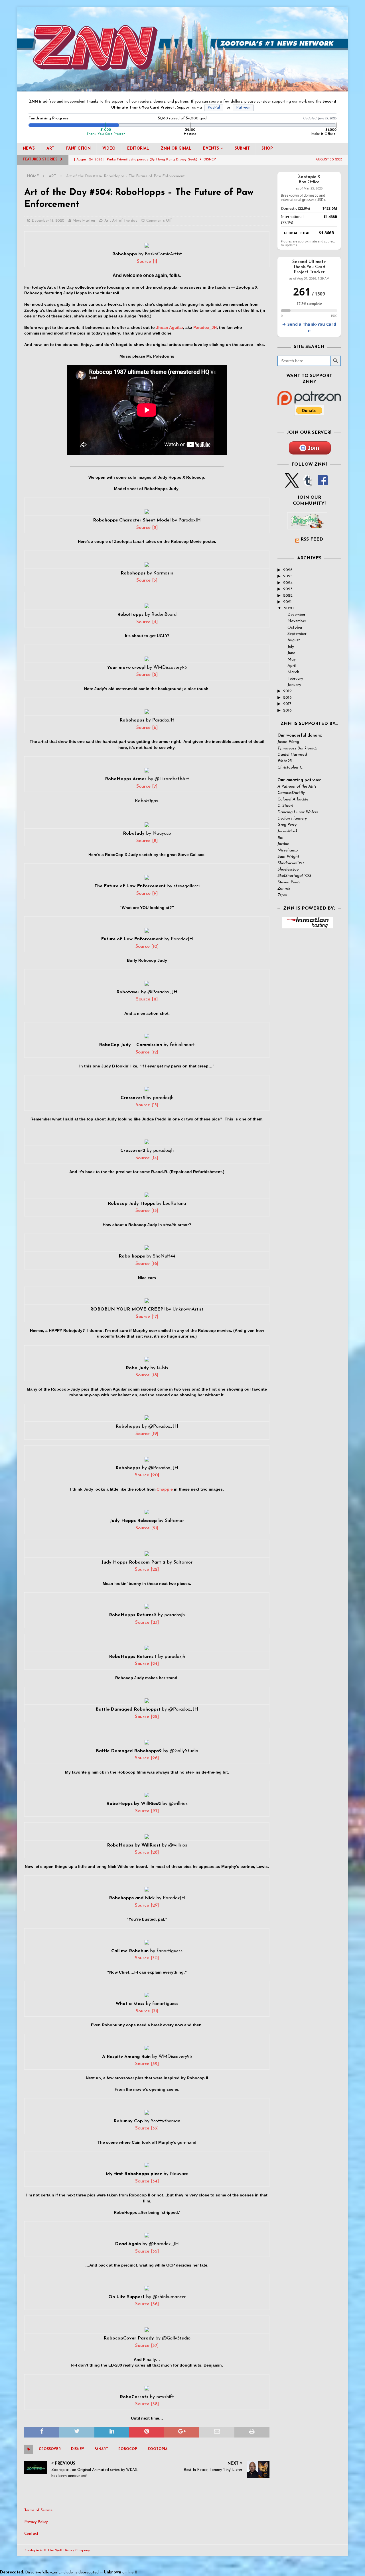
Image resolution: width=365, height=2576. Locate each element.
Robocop (128, 2449)
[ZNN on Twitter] (292, 484)
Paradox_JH (205, 327)
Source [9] (147, 894)
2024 (288, 583)
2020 (289, 608)
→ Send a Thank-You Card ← (309, 327)
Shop (267, 149)
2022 (288, 596)
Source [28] (147, 1852)
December (296, 615)
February (295, 679)
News (29, 149)
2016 (287, 711)
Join (313, 448)
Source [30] (147, 1958)
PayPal (214, 108)
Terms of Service (38, 2510)
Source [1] (147, 262)
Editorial (138, 149)
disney (78, 2449)
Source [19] (147, 1434)
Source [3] (147, 580)
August (294, 640)
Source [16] (147, 1264)
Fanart (101, 2449)
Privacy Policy (36, 2522)
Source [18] (147, 1375)
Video (109, 149)
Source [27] (147, 1811)
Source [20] (147, 1475)
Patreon (243, 108)
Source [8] (147, 841)
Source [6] (147, 728)
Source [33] (147, 2128)
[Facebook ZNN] (323, 484)
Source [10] (147, 947)
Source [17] (147, 1317)
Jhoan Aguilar (170, 327)
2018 (287, 698)
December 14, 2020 (48, 221)
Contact (31, 2534)
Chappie (165, 1489)
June (291, 653)
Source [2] (147, 528)
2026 (288, 570)
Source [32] (147, 2064)
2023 (288, 589)
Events (211, 149)
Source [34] (147, 2181)
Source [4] (147, 622)
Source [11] (147, 999)
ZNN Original (176, 149)
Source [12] (147, 1052)
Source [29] (147, 1905)
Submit (242, 149)
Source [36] (147, 2304)
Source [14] (147, 1158)
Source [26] (147, 1758)
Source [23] (147, 1623)
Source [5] (147, 675)
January (294, 685)
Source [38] (147, 2404)
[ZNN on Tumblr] (307, 484)
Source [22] (147, 1570)
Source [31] (147, 2011)
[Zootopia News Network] (182, 88)
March (293, 672)
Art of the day (125, 221)
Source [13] (147, 1105)
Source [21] (147, 1528)
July (291, 647)
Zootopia (157, 2449)
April (292, 666)
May (292, 660)
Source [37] (147, 2346)
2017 (287, 704)
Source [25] (147, 1717)
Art (50, 149)
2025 (288, 576)
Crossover (50, 2449)
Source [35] (147, 2251)
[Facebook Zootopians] (307, 525)
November (297, 621)
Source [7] (147, 786)
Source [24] (147, 1664)
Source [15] (147, 1211)
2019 (287, 691)
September (297, 634)
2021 (287, 602)
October (295, 628)
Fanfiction (78, 149)
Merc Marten (84, 221)
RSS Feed (312, 539)
